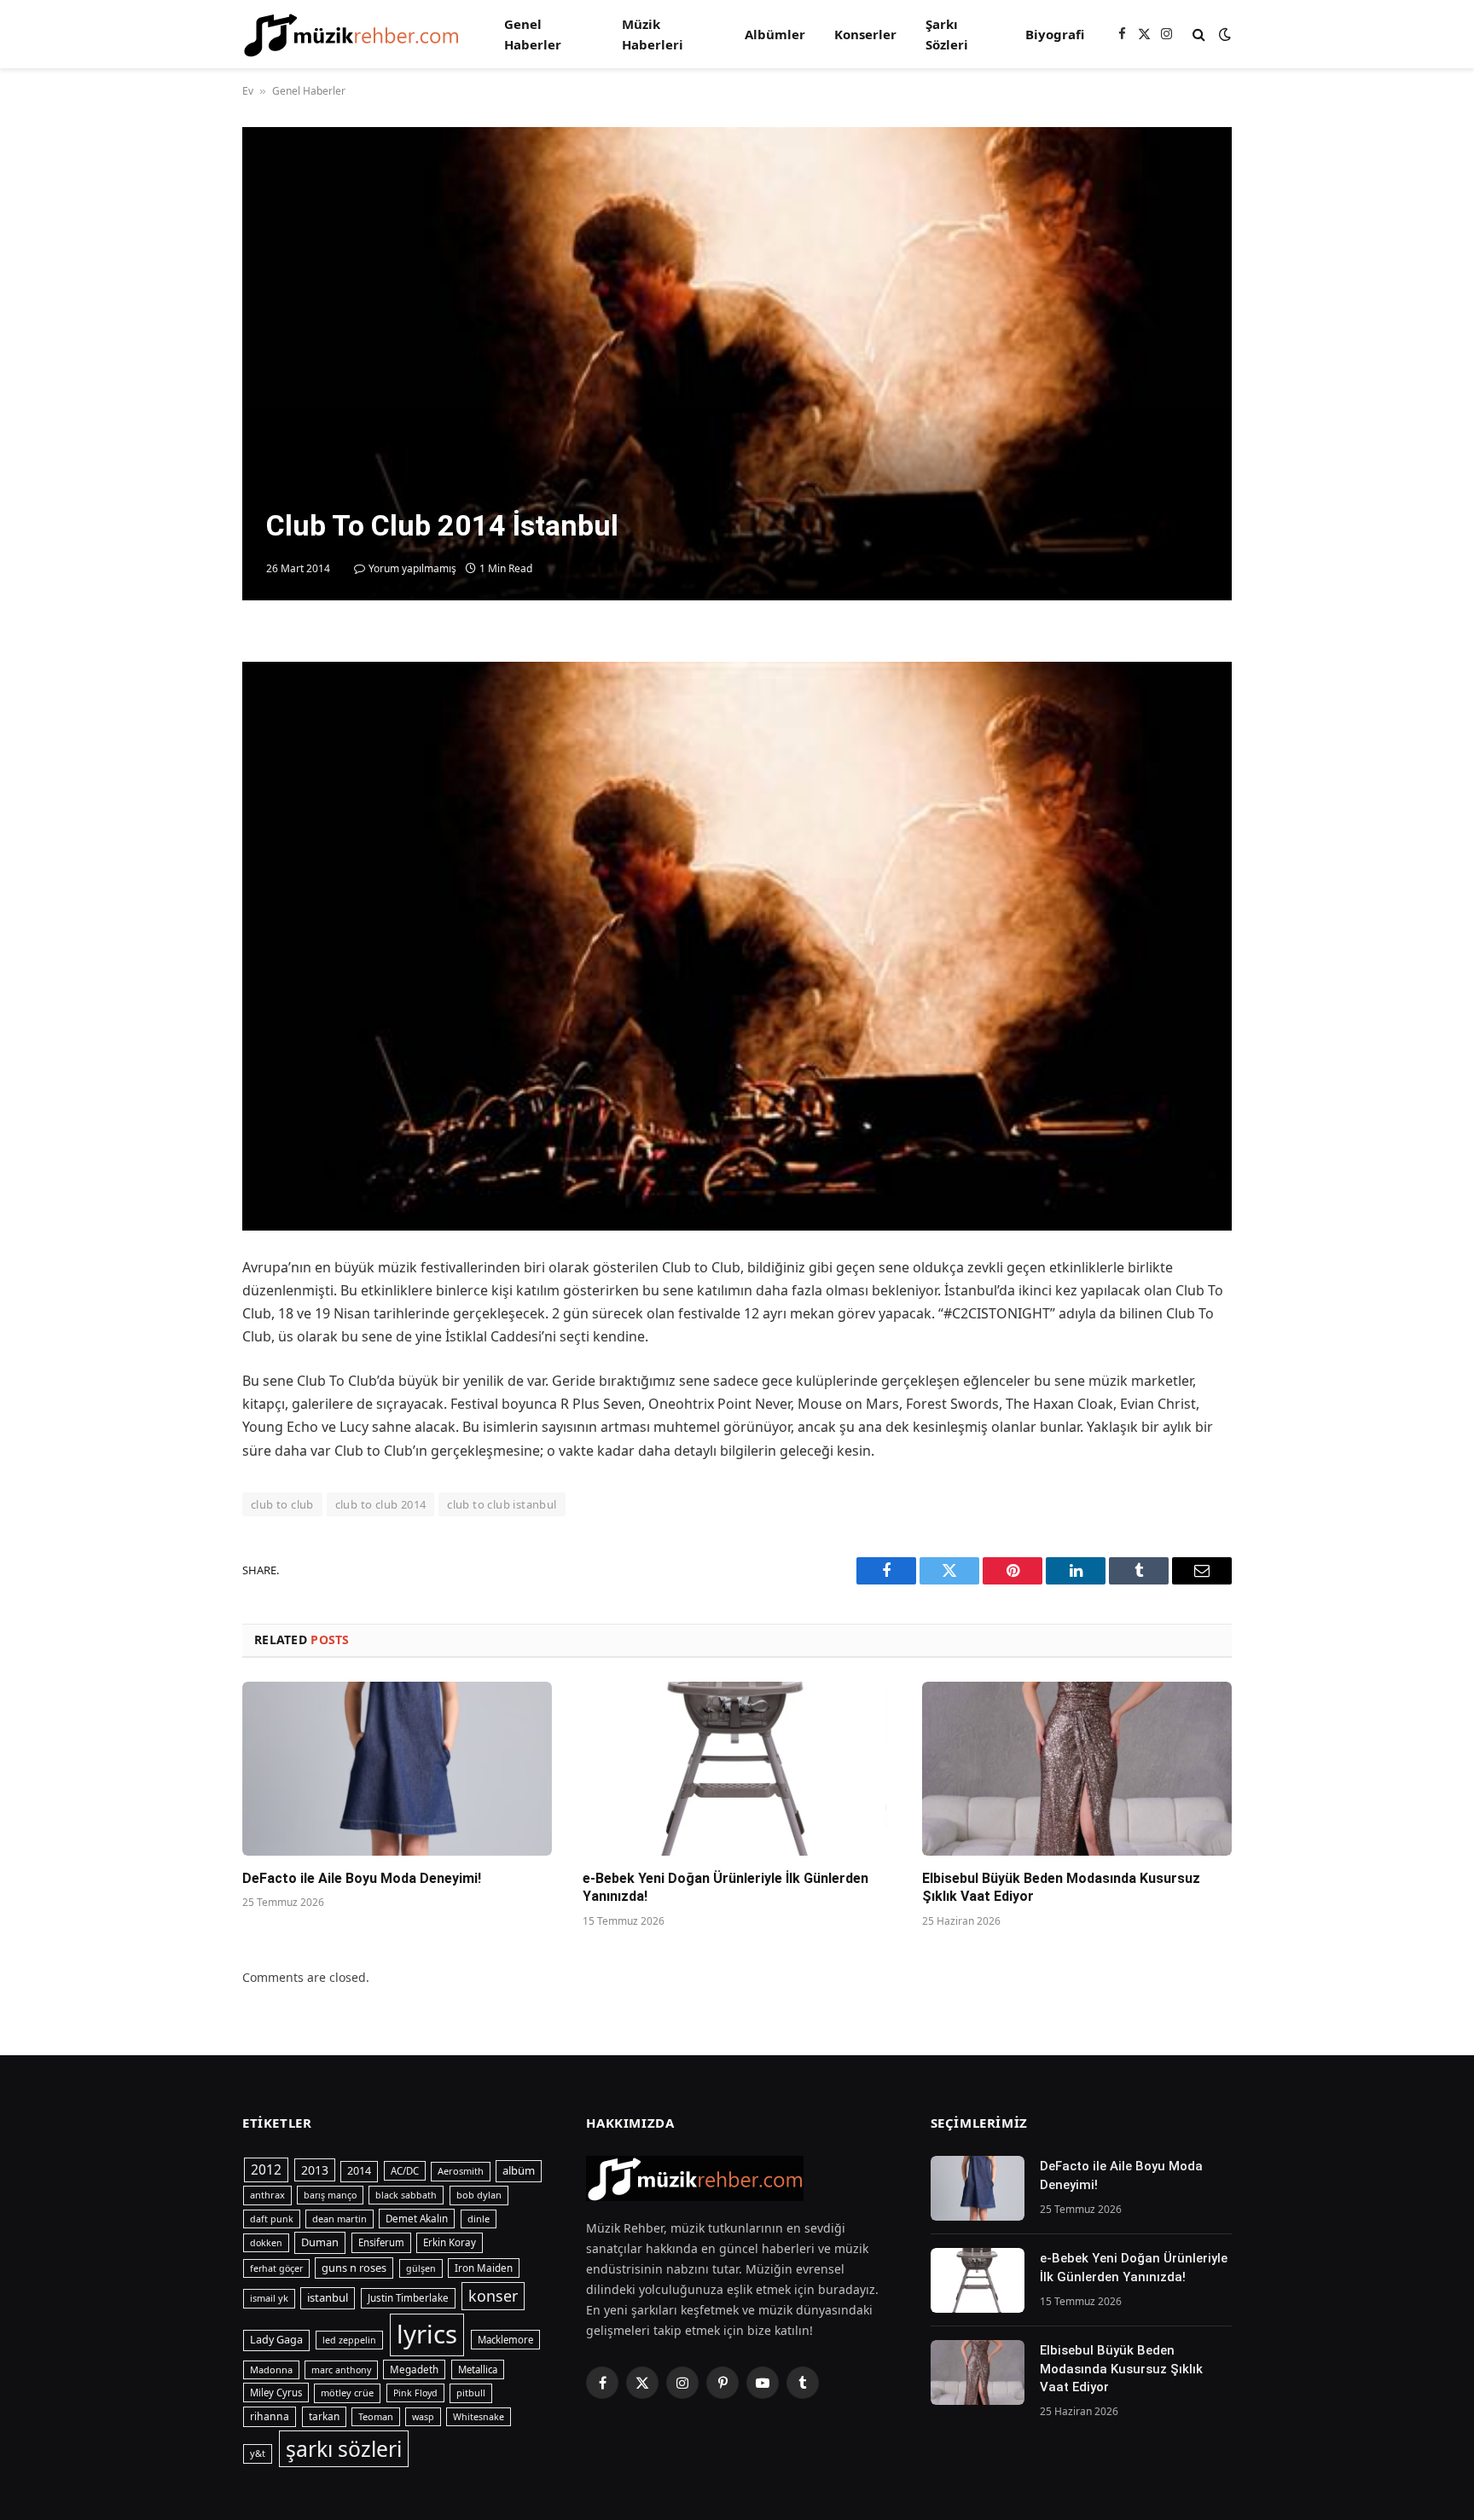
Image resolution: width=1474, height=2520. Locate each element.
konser (493, 2296)
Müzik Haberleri (653, 34)
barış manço (330, 2195)
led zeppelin (349, 2340)
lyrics (427, 2334)
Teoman (376, 2416)
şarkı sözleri (344, 2449)
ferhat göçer (276, 2268)
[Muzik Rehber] (351, 35)
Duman (320, 2242)
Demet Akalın (417, 2219)
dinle (479, 2219)
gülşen (421, 2268)
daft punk (272, 2219)
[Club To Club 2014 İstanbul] (737, 364)
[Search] (1199, 35)
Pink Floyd (415, 2393)
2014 (359, 2171)
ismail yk (269, 2298)
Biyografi (1055, 34)
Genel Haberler (533, 34)
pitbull (471, 2393)
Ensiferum (381, 2242)
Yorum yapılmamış (412, 568)
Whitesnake (479, 2417)
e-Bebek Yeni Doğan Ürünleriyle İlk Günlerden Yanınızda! (725, 1888)
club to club (282, 1504)
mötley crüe (347, 2393)
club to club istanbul (502, 1504)
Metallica (478, 2369)
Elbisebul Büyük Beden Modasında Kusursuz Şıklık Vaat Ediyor (1061, 1888)
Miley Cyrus (276, 2393)
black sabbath (406, 2195)
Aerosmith (461, 2171)
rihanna (270, 2416)
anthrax (267, 2195)
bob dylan (479, 2195)
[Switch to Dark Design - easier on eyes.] (1223, 34)
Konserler (865, 34)
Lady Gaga (276, 2340)
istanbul (328, 2297)
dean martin (339, 2219)
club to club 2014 (381, 1504)
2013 (315, 2170)
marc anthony (341, 2370)
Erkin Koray (450, 2242)
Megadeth (414, 2369)
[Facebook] (183, 692)
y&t (258, 2453)
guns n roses (354, 2268)
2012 (266, 2170)
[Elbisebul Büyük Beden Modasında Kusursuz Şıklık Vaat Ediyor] (1077, 1769)
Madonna (271, 2369)
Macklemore (505, 2340)
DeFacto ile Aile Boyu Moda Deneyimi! (362, 1878)
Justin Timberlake (408, 2298)
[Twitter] (183, 732)
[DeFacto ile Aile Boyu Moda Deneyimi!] (397, 1769)
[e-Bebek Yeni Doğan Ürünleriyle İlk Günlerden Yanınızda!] (737, 1769)
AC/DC (405, 2171)
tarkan (324, 2416)
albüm (519, 2170)
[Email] (183, 849)
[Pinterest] (183, 810)
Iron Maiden (484, 2268)
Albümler (775, 34)
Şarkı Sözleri (947, 34)
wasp (423, 2417)
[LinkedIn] (183, 771)
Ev (248, 91)
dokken (266, 2243)
